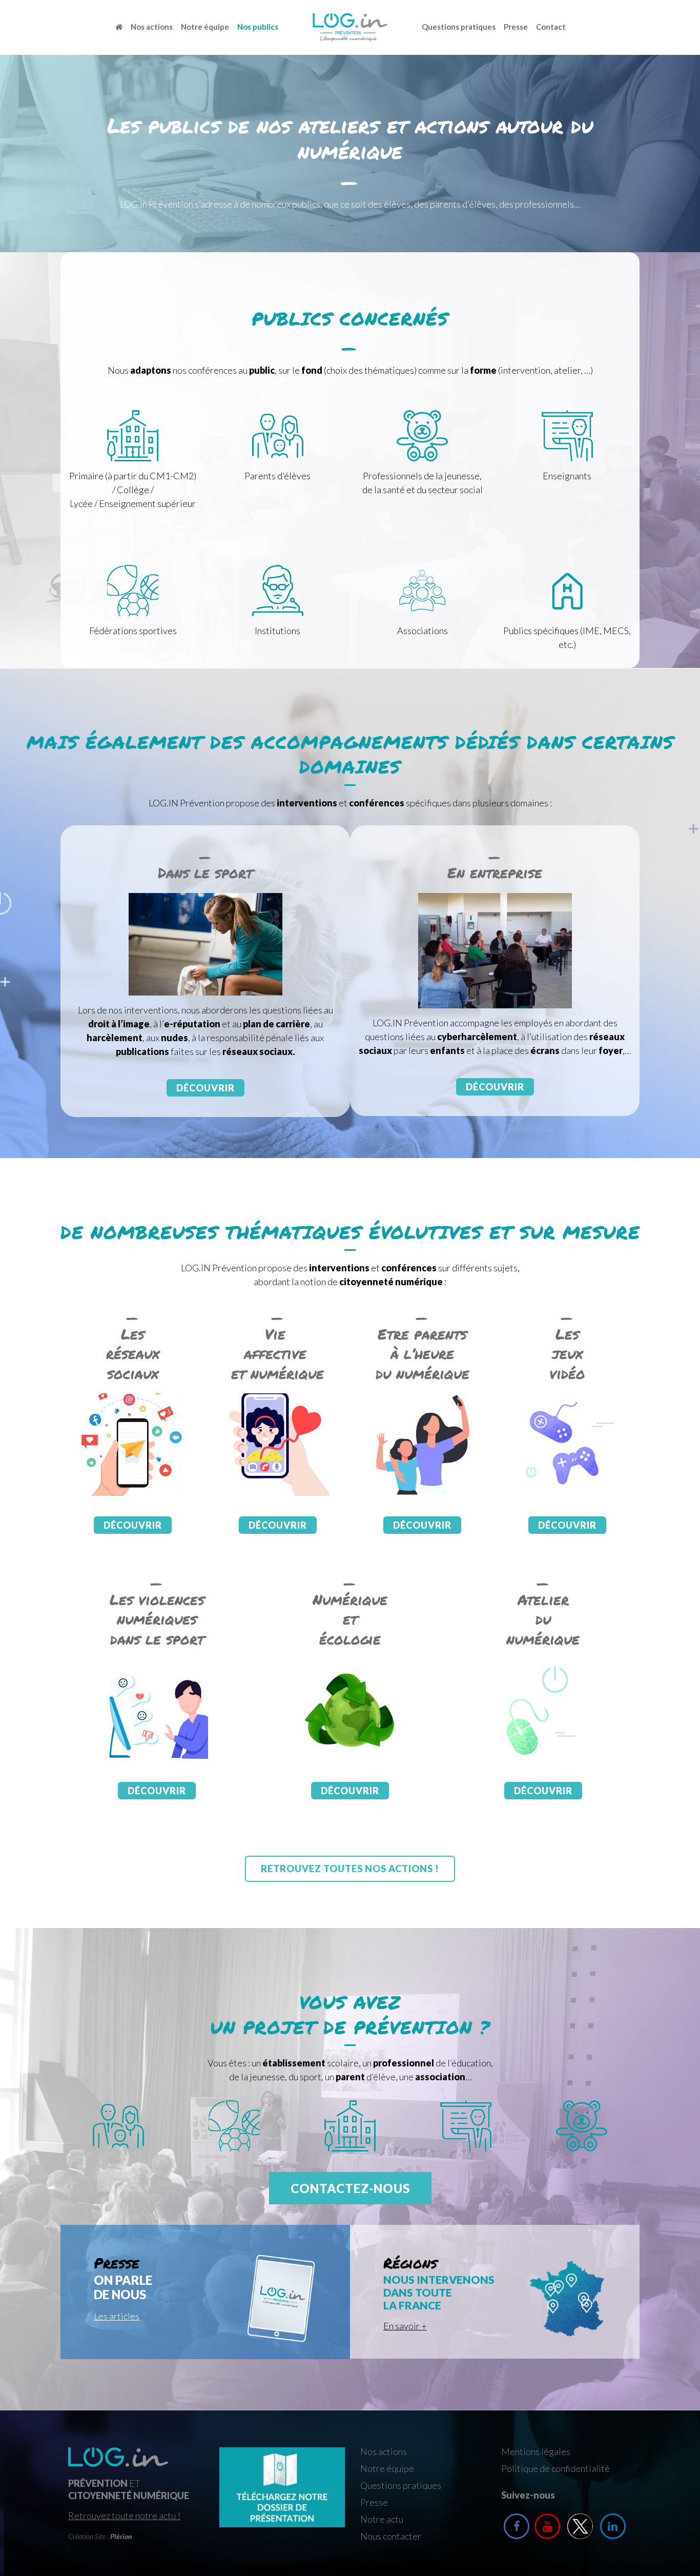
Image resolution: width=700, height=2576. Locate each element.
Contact (551, 27)
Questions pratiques (459, 27)
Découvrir (205, 1088)
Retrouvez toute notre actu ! (124, 2516)
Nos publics (258, 27)
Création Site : (100, 2536)
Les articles (117, 2316)
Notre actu (382, 2519)
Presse (516, 27)
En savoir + (405, 2326)
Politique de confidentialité (555, 2468)
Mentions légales (536, 2451)
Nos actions (152, 27)
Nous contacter (391, 2536)
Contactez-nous (350, 2188)
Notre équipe (205, 27)
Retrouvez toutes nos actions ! (350, 1869)
